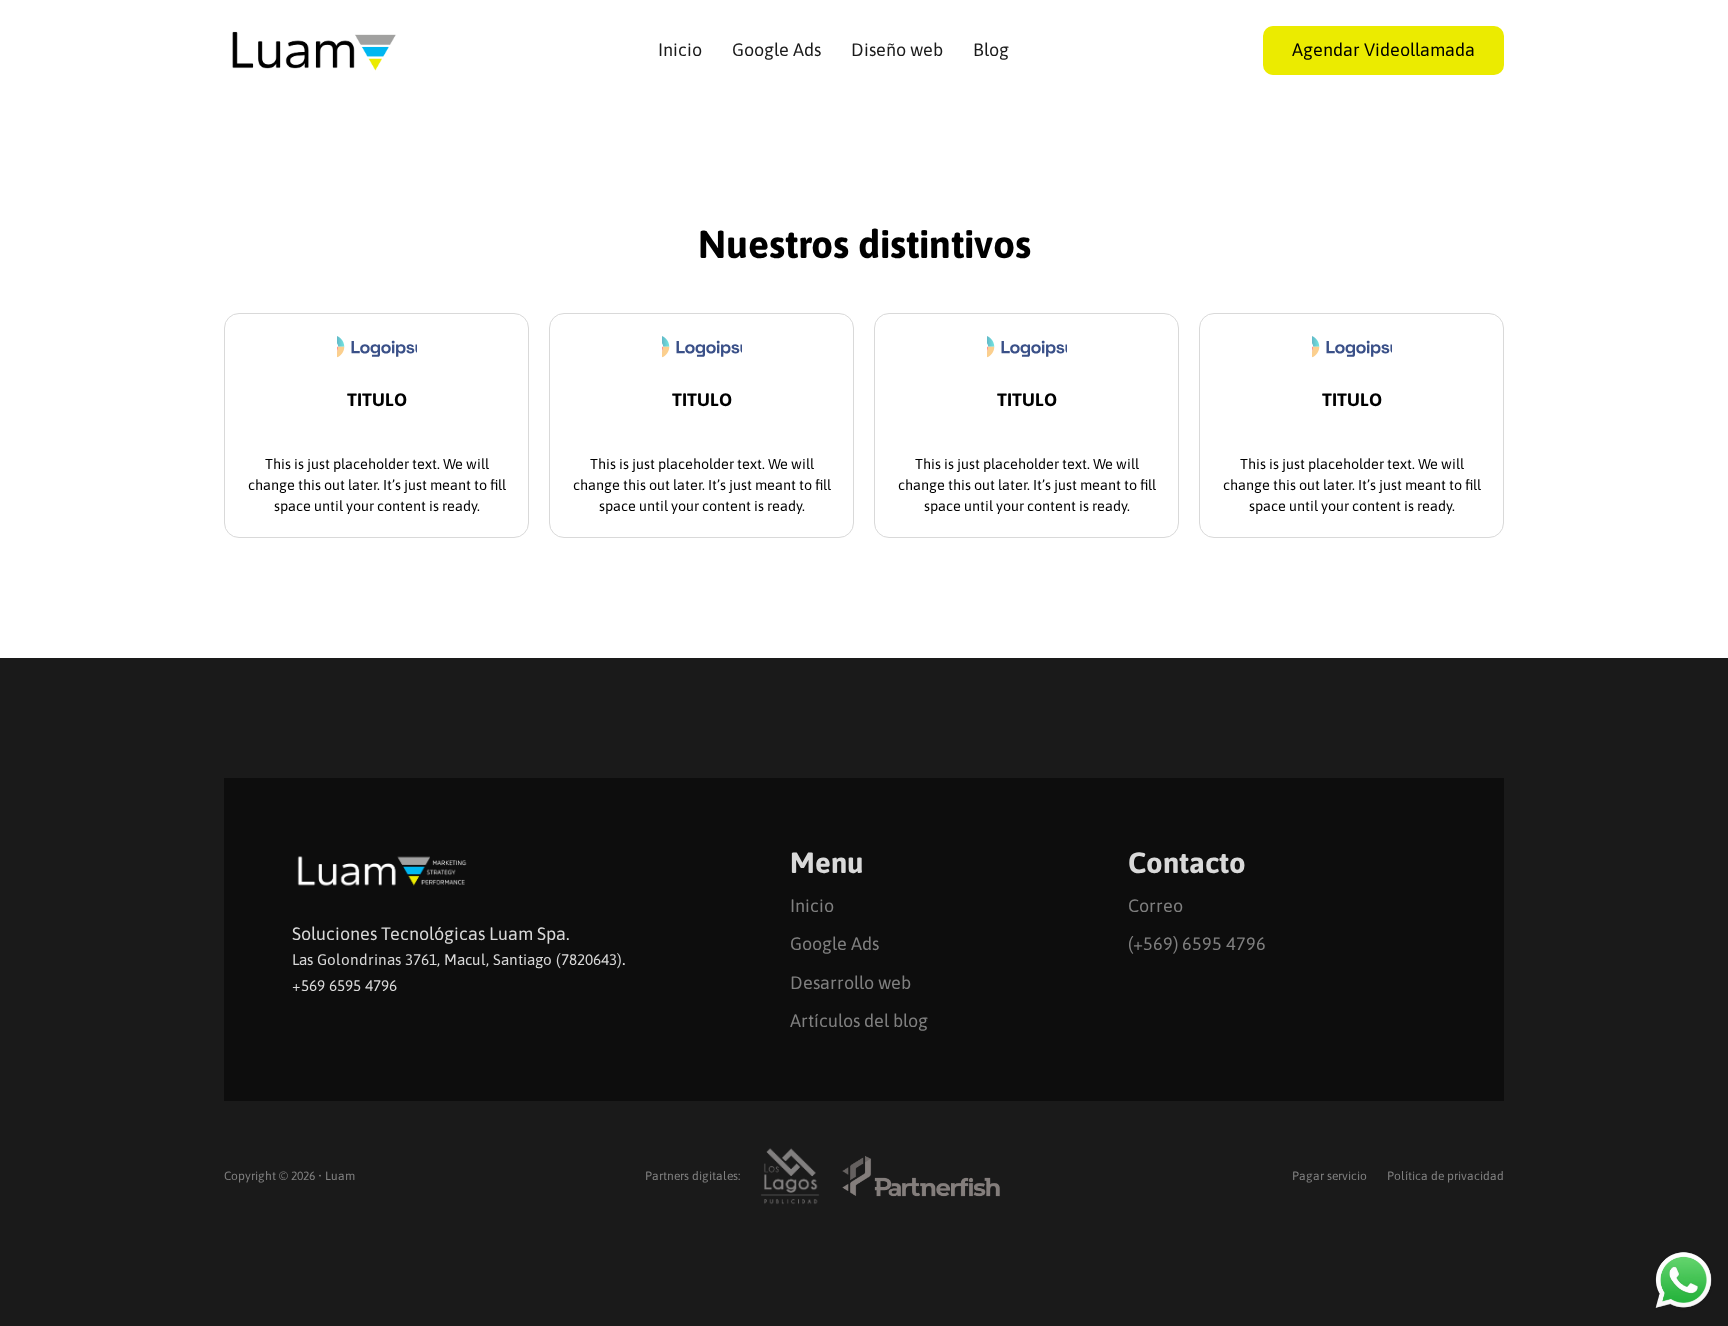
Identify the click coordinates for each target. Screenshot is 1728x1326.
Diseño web (897, 49)
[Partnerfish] (921, 1176)
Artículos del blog (859, 1020)
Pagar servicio (1329, 1176)
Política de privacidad (1445, 1176)
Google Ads (776, 49)
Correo (1155, 905)
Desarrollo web (850, 982)
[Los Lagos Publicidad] (790, 1176)
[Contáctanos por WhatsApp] (1683, 1279)
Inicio (680, 49)
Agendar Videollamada (1383, 49)
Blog (991, 49)
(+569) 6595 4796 (1197, 943)
